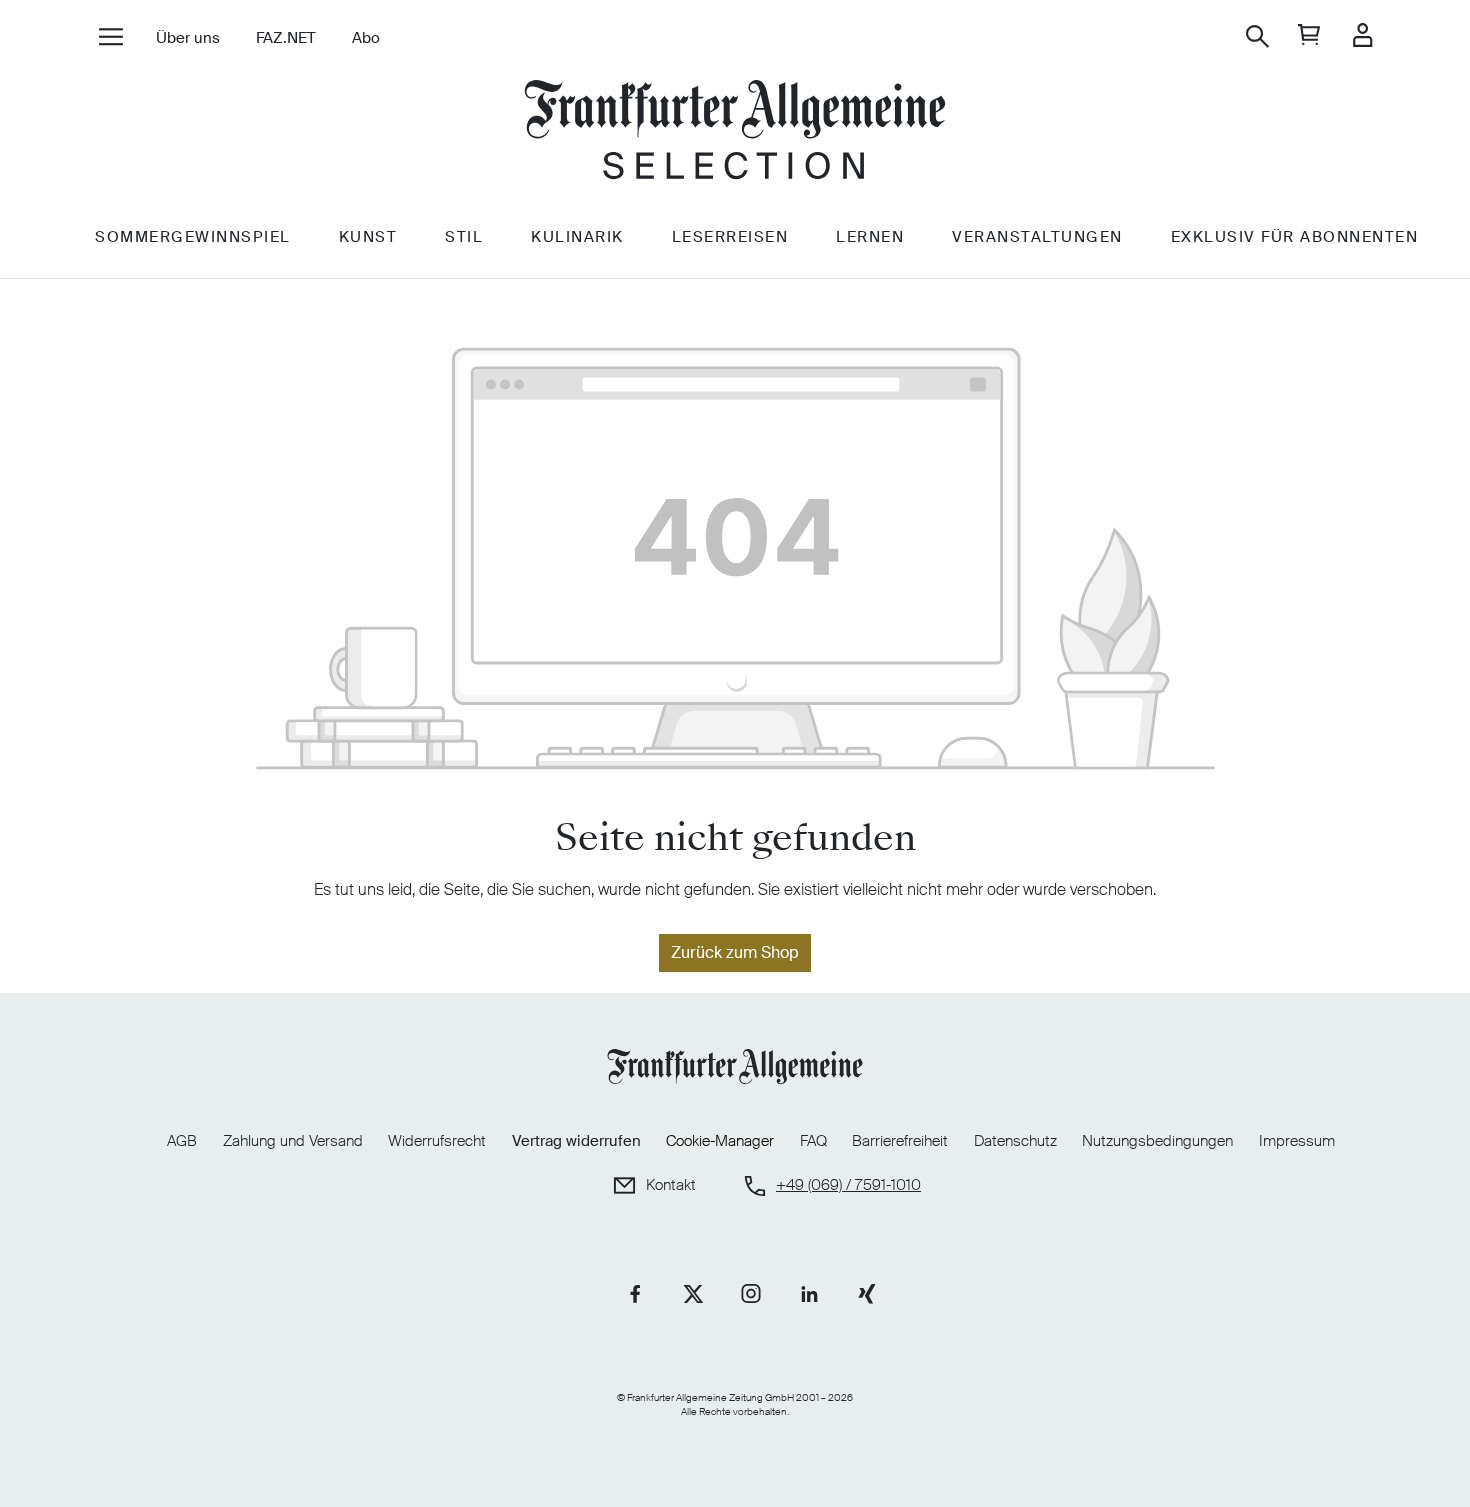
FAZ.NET (286, 38)
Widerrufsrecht (437, 1141)
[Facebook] (635, 1294)
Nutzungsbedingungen (1157, 1141)
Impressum (1297, 1141)
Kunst (368, 237)
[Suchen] (1257, 36)
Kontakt (671, 1185)
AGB (182, 1141)
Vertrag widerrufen (576, 1141)
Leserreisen (730, 237)
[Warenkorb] (1309, 36)
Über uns (188, 38)
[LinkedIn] (809, 1294)
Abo (366, 38)
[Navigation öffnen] (110, 38)
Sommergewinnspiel (193, 237)
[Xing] (867, 1294)
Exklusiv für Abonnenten (1295, 237)
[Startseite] (735, 132)
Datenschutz (1015, 1141)
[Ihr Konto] (1362, 36)
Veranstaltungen (1037, 237)
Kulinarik (577, 237)
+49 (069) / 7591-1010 (848, 1185)
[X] (693, 1294)
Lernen (870, 237)
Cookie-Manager (720, 1141)
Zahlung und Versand (293, 1141)
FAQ (813, 1141)
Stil (464, 237)
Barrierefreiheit (900, 1141)
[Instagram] (751, 1294)
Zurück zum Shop (735, 952)
